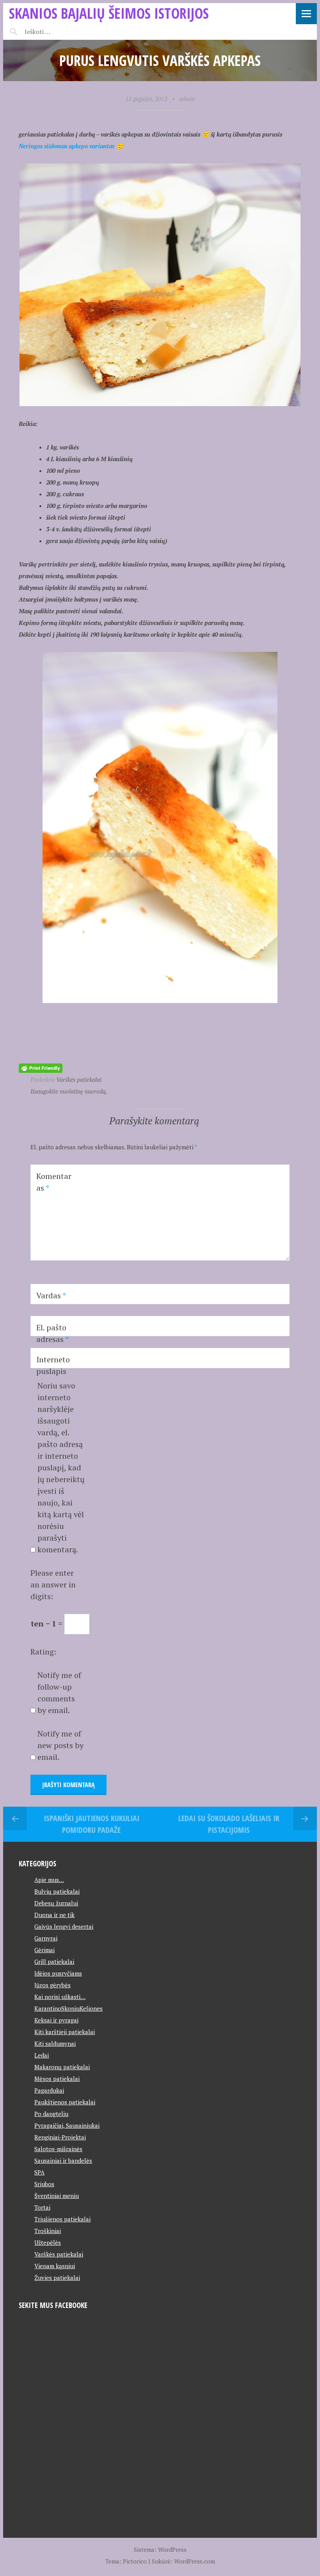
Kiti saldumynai (55, 2043)
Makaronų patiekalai (62, 2067)
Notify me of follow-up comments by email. (59, 1693)
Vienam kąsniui (55, 2266)
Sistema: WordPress (160, 2549)
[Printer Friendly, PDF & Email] (41, 1068)
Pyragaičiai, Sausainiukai (67, 2125)
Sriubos (44, 2184)
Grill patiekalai (54, 1962)
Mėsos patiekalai (57, 2079)
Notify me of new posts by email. (60, 1745)
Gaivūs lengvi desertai (64, 1926)
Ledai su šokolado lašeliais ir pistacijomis (229, 1824)
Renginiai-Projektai (60, 2137)
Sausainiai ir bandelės (63, 2161)
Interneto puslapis (53, 1365)
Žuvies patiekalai (57, 2278)
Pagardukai (49, 2090)
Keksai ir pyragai (56, 2020)
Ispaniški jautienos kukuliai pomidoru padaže (92, 1824)
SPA (39, 2172)
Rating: (43, 1652)
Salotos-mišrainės (58, 2149)
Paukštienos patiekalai (65, 2102)
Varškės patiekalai (79, 1079)
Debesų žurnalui (56, 1903)
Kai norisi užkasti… (60, 1997)
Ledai (42, 2055)
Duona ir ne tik (54, 1915)
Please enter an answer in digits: (53, 1584)
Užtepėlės (48, 2242)
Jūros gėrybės (52, 1985)
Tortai (42, 2207)
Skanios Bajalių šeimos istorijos (109, 13)
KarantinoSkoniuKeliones (68, 2008)
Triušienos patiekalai (62, 2219)
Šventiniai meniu (57, 2196)
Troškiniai (48, 2231)
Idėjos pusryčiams (58, 1973)
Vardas (51, 1295)
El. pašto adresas (52, 1333)
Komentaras (54, 1182)
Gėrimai (44, 1950)
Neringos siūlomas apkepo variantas (67, 146)
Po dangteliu (51, 2114)
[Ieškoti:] (57, 32)
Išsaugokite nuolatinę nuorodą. (69, 1091)
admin (187, 99)
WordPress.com (195, 2561)
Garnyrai (46, 1938)
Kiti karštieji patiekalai (65, 2032)
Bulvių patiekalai (57, 1891)
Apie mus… (49, 1880)
